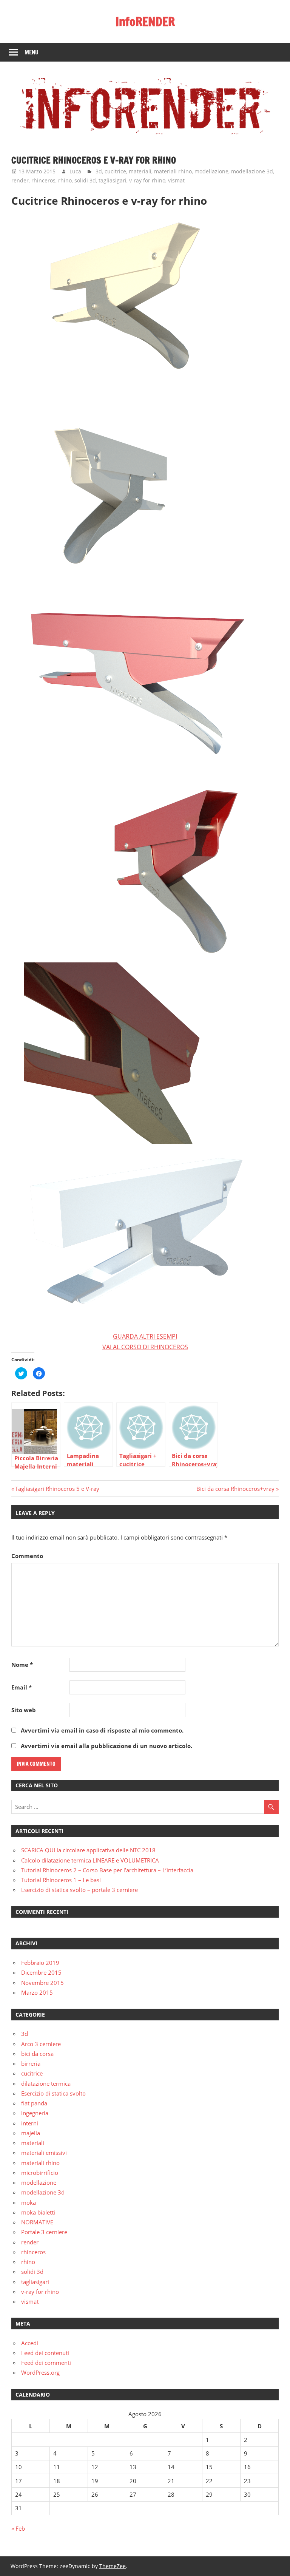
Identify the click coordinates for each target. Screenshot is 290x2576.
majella (31, 2133)
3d (99, 171)
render (20, 180)
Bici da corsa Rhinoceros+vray (235, 1489)
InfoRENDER (145, 22)
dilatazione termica (46, 2083)
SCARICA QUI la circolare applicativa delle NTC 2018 (88, 1850)
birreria (31, 2063)
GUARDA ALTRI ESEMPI (145, 1336)
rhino (65, 180)
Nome (22, 1665)
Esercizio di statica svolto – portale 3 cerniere (79, 1890)
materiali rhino (173, 171)
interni (30, 2123)
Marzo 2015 (37, 1992)
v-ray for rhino (147, 180)
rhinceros (43, 180)
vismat (176, 180)
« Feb (18, 2528)
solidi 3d (85, 180)
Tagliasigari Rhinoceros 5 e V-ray (57, 1489)
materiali (140, 171)
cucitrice (115, 171)
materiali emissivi (44, 2153)
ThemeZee (113, 2566)
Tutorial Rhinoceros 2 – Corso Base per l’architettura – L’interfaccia (107, 1870)
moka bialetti (38, 2212)
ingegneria (35, 2113)
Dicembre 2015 (41, 1972)
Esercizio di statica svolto (53, 2093)
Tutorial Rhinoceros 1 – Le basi (61, 1880)
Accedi (30, 2343)
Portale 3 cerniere (44, 2232)
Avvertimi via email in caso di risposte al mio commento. (102, 1730)
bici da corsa (37, 2054)
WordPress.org (40, 2372)
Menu (32, 52)
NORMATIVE (37, 2222)
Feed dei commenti (46, 2363)
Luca (75, 171)
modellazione (211, 171)
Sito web (24, 1710)
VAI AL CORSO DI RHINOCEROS (145, 1347)
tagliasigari (113, 180)
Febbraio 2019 (40, 1963)
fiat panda (34, 2103)
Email (22, 1687)
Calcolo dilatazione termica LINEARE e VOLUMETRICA (90, 1860)
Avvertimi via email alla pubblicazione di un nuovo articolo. (106, 1746)
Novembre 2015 (42, 1983)
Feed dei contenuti (45, 2353)
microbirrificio (40, 2173)
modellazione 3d (252, 171)
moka (29, 2202)
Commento (27, 1556)
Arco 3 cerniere (41, 2044)
